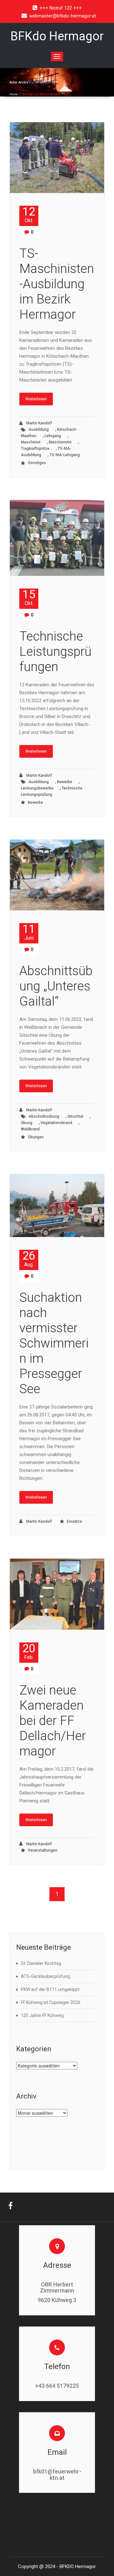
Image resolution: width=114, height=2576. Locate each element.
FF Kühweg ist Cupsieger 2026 (51, 2002)
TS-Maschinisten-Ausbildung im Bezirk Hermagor (57, 284)
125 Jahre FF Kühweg (42, 2015)
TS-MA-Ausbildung (46, 452)
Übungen (36, 1137)
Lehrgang (53, 436)
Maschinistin (60, 442)
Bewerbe (65, 782)
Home (14, 94)
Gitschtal (75, 1116)
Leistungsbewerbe (37, 788)
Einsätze (74, 1521)
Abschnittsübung (44, 1116)
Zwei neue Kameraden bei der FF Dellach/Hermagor (53, 1721)
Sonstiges (37, 463)
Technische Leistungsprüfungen (55, 652)
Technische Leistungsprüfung (52, 791)
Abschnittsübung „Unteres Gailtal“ (56, 986)
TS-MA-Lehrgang (65, 455)
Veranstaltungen (43, 1850)
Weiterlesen (36, 399)
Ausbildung (39, 429)
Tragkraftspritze (35, 449)
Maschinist (31, 442)
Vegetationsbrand (56, 1123)
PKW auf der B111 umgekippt (50, 1989)
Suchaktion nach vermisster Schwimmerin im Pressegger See (54, 1343)
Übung (27, 1123)
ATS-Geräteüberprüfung (45, 1976)
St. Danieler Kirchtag (41, 1963)
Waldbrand (30, 1129)
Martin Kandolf (40, 82)
